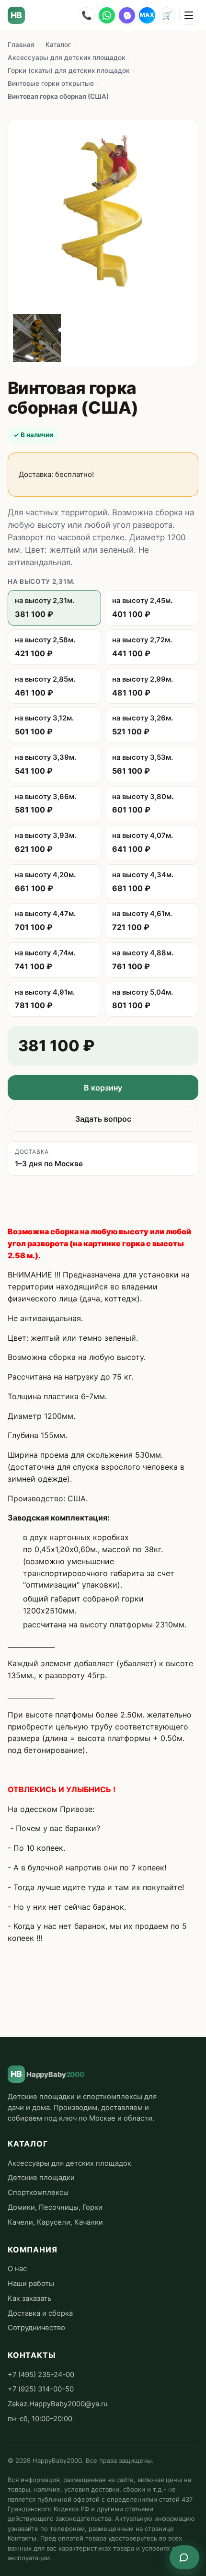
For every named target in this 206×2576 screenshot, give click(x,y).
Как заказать (29, 2298)
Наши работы (31, 2284)
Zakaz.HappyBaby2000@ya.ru (58, 2404)
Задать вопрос (103, 1119)
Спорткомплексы (38, 2193)
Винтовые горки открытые (51, 83)
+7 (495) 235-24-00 (41, 2375)
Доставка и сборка (40, 2313)
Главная (21, 45)
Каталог (58, 45)
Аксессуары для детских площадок (67, 58)
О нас (17, 2269)
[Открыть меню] (189, 15)
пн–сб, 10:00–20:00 (40, 2419)
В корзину (103, 1088)
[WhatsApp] (107, 15)
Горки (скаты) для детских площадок (69, 70)
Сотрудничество (36, 2328)
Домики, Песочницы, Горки (55, 2207)
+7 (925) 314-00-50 (41, 2389)
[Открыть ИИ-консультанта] (184, 2557)
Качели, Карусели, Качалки (55, 2222)
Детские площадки (41, 2178)
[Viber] (127, 15)
